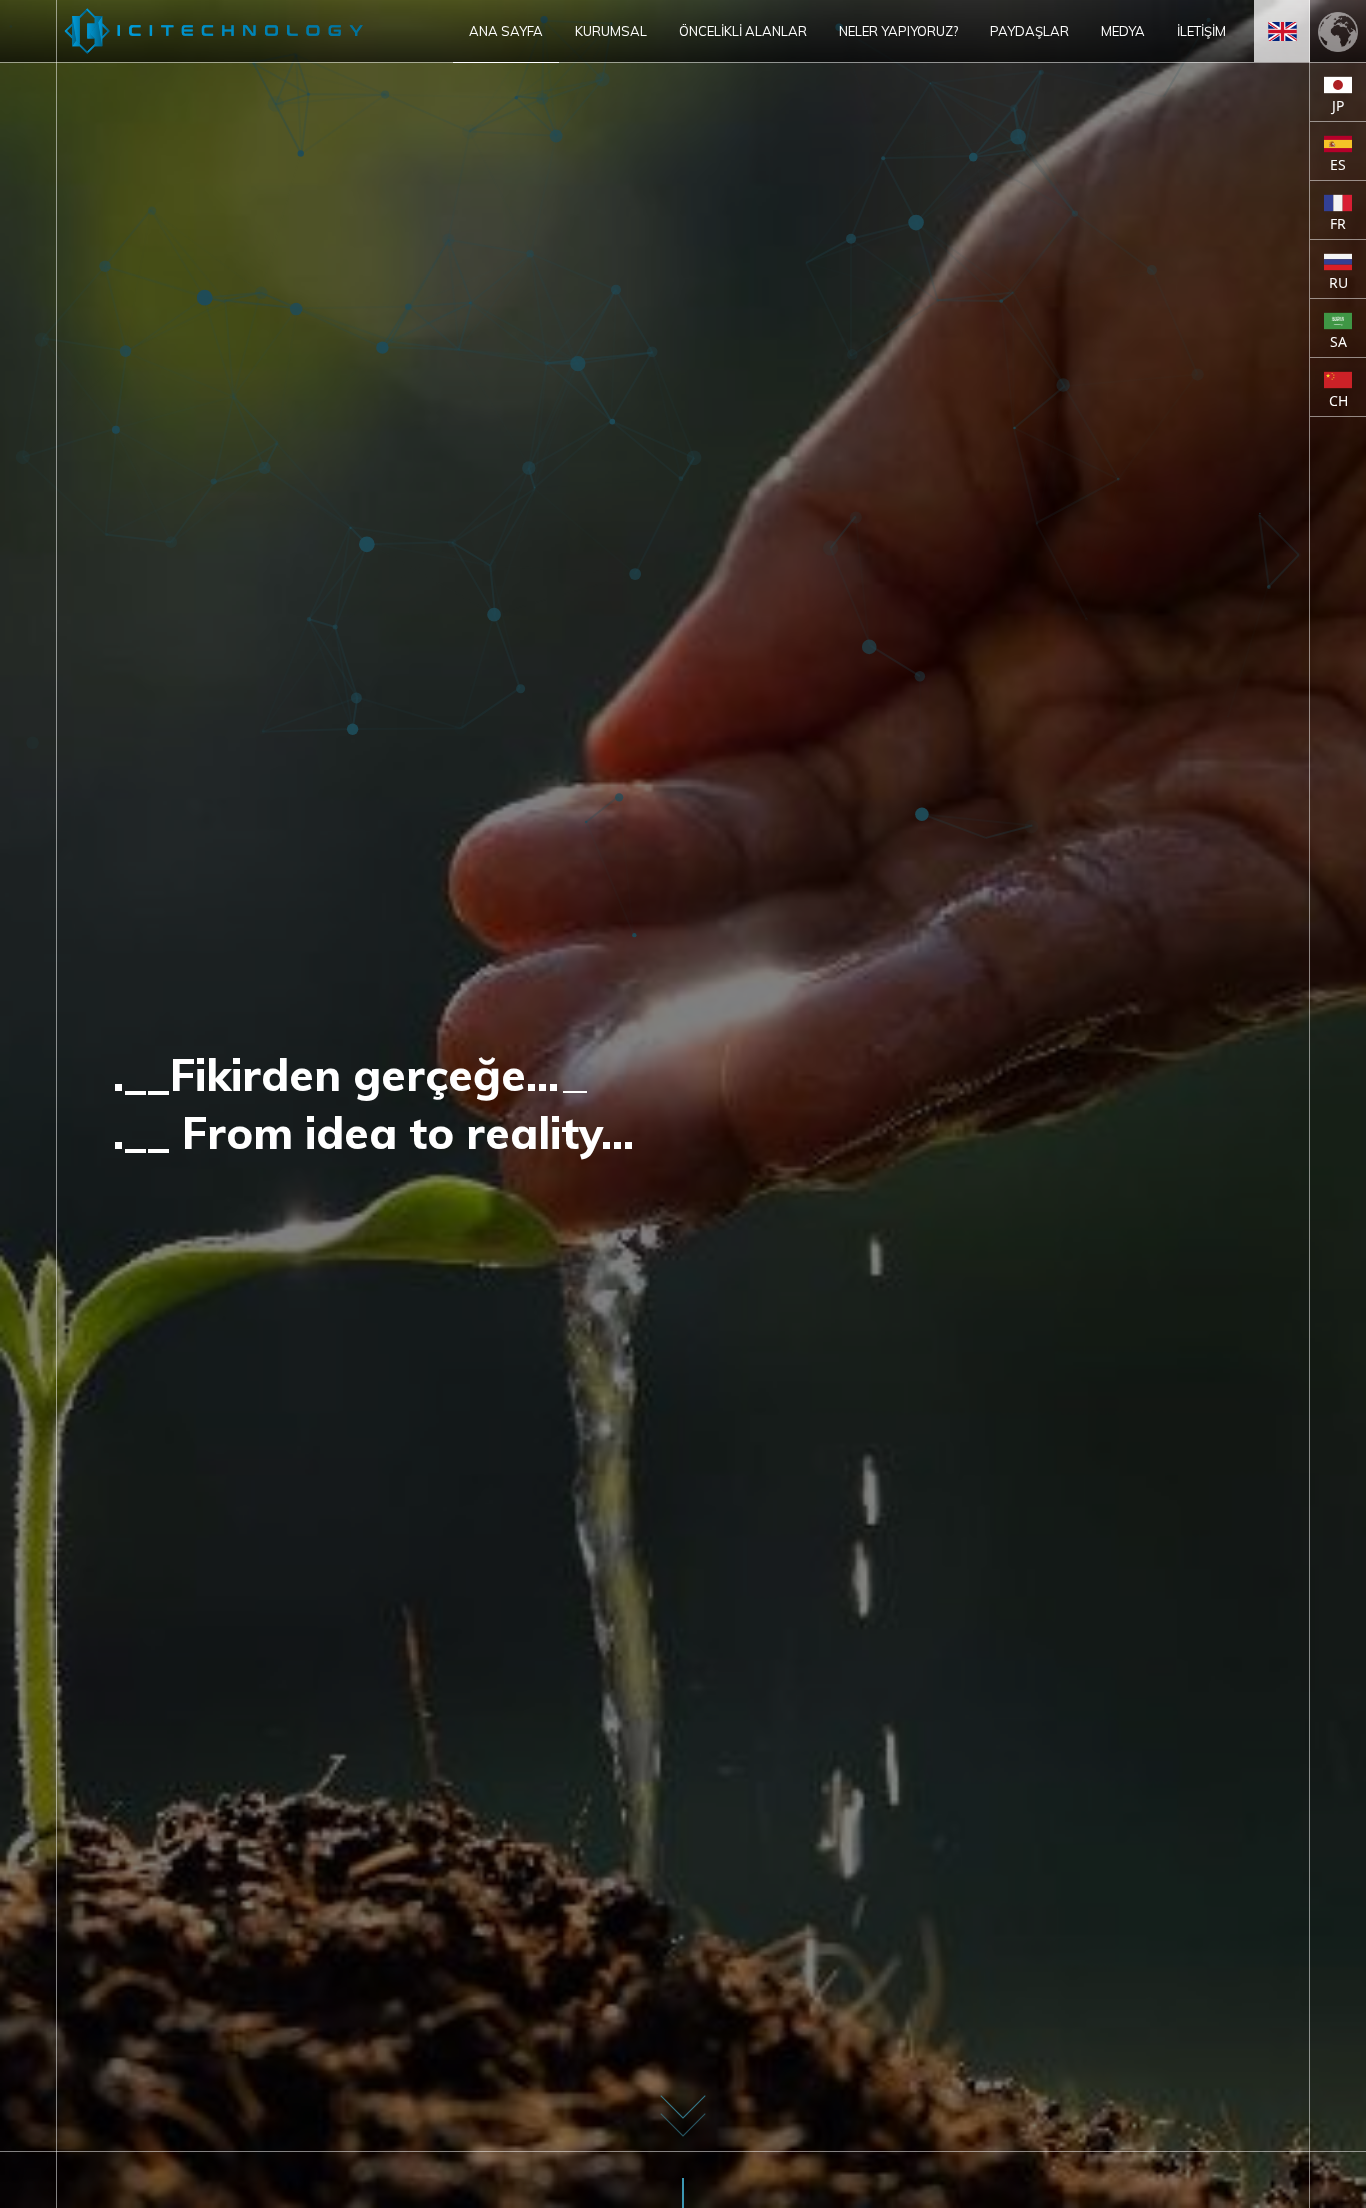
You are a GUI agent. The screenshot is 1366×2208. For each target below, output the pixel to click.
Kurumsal (611, 31)
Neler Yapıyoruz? (898, 31)
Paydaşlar (1029, 31)
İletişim (1201, 31)
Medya (1123, 31)
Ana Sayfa (506, 31)
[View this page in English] (1282, 31)
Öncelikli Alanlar (743, 31)
